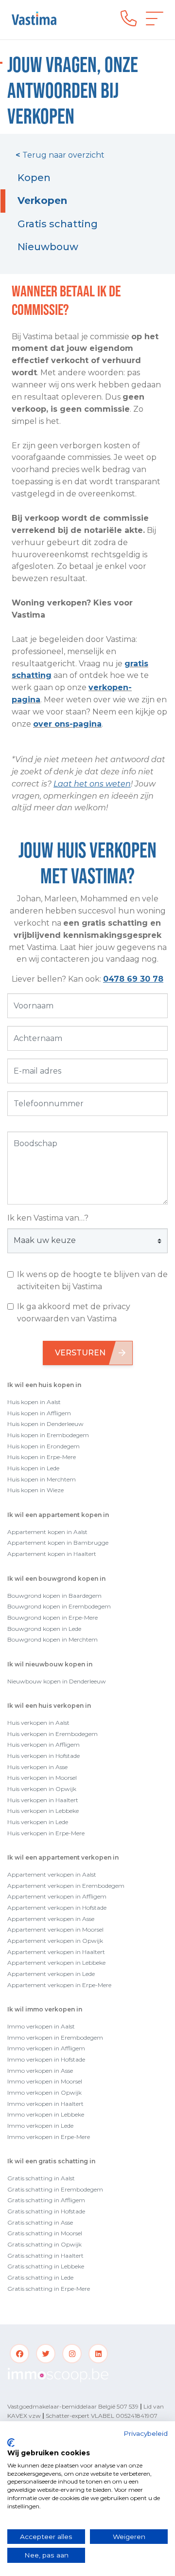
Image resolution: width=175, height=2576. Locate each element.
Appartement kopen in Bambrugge (58, 1543)
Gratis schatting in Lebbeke (46, 2266)
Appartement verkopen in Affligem (57, 1896)
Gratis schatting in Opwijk (44, 2244)
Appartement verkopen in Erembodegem (66, 1886)
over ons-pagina (67, 724)
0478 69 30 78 (133, 979)
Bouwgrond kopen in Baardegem (54, 1596)
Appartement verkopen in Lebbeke (56, 1963)
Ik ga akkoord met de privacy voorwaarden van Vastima (74, 1313)
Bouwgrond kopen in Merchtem (52, 1639)
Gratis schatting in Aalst (41, 2178)
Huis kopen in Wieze (35, 1490)
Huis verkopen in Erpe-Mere (46, 1833)
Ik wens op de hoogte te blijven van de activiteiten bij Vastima (92, 1280)
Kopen (34, 178)
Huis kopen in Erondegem (44, 1446)
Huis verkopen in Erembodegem (52, 1734)
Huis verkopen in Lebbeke (43, 1811)
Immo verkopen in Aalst (41, 2026)
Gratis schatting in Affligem (46, 2200)
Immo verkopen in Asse (40, 2071)
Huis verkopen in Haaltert (43, 1800)
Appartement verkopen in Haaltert (56, 1952)
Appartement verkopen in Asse (51, 1919)
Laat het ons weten (92, 784)
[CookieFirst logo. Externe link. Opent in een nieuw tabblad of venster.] (11, 2443)
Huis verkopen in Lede (38, 1822)
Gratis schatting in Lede (40, 2277)
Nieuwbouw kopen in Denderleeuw (57, 1681)
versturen (80, 1353)
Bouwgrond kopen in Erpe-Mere (52, 1617)
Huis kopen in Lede (33, 1468)
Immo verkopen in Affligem (46, 2048)
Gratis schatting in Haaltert (45, 2256)
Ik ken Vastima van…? (48, 1218)
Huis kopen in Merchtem (42, 1479)
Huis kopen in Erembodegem (48, 1435)
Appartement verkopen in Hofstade (57, 1908)
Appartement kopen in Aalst (47, 1532)
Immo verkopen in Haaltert (45, 2104)
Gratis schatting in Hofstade (46, 2211)
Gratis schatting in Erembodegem (55, 2189)
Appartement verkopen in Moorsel (55, 1929)
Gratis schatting (58, 224)
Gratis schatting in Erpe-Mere (49, 2289)
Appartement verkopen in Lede (51, 1974)
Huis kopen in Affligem (39, 1413)
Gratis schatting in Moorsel (45, 2233)
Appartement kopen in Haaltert (52, 1554)
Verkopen (42, 201)
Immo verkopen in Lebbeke (46, 2114)
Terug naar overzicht (60, 155)
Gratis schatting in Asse (40, 2222)
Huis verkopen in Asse (37, 1767)
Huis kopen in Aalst (34, 1402)
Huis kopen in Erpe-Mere (42, 1457)
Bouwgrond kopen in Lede (44, 1629)
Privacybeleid (146, 2433)
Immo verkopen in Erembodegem (55, 2037)
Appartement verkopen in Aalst (52, 1874)
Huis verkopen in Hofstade (44, 1756)
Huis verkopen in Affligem (44, 1745)
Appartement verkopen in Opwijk (55, 1941)
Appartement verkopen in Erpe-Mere (59, 1985)
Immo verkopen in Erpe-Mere (49, 2137)
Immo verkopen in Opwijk (44, 2092)
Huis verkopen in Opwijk (42, 1789)
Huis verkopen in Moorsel (42, 1778)
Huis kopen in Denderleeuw (45, 1424)
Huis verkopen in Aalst (38, 1723)
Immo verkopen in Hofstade (46, 2059)
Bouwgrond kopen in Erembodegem (59, 1606)
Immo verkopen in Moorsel (45, 2081)
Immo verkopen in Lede (40, 2126)
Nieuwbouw (48, 247)
